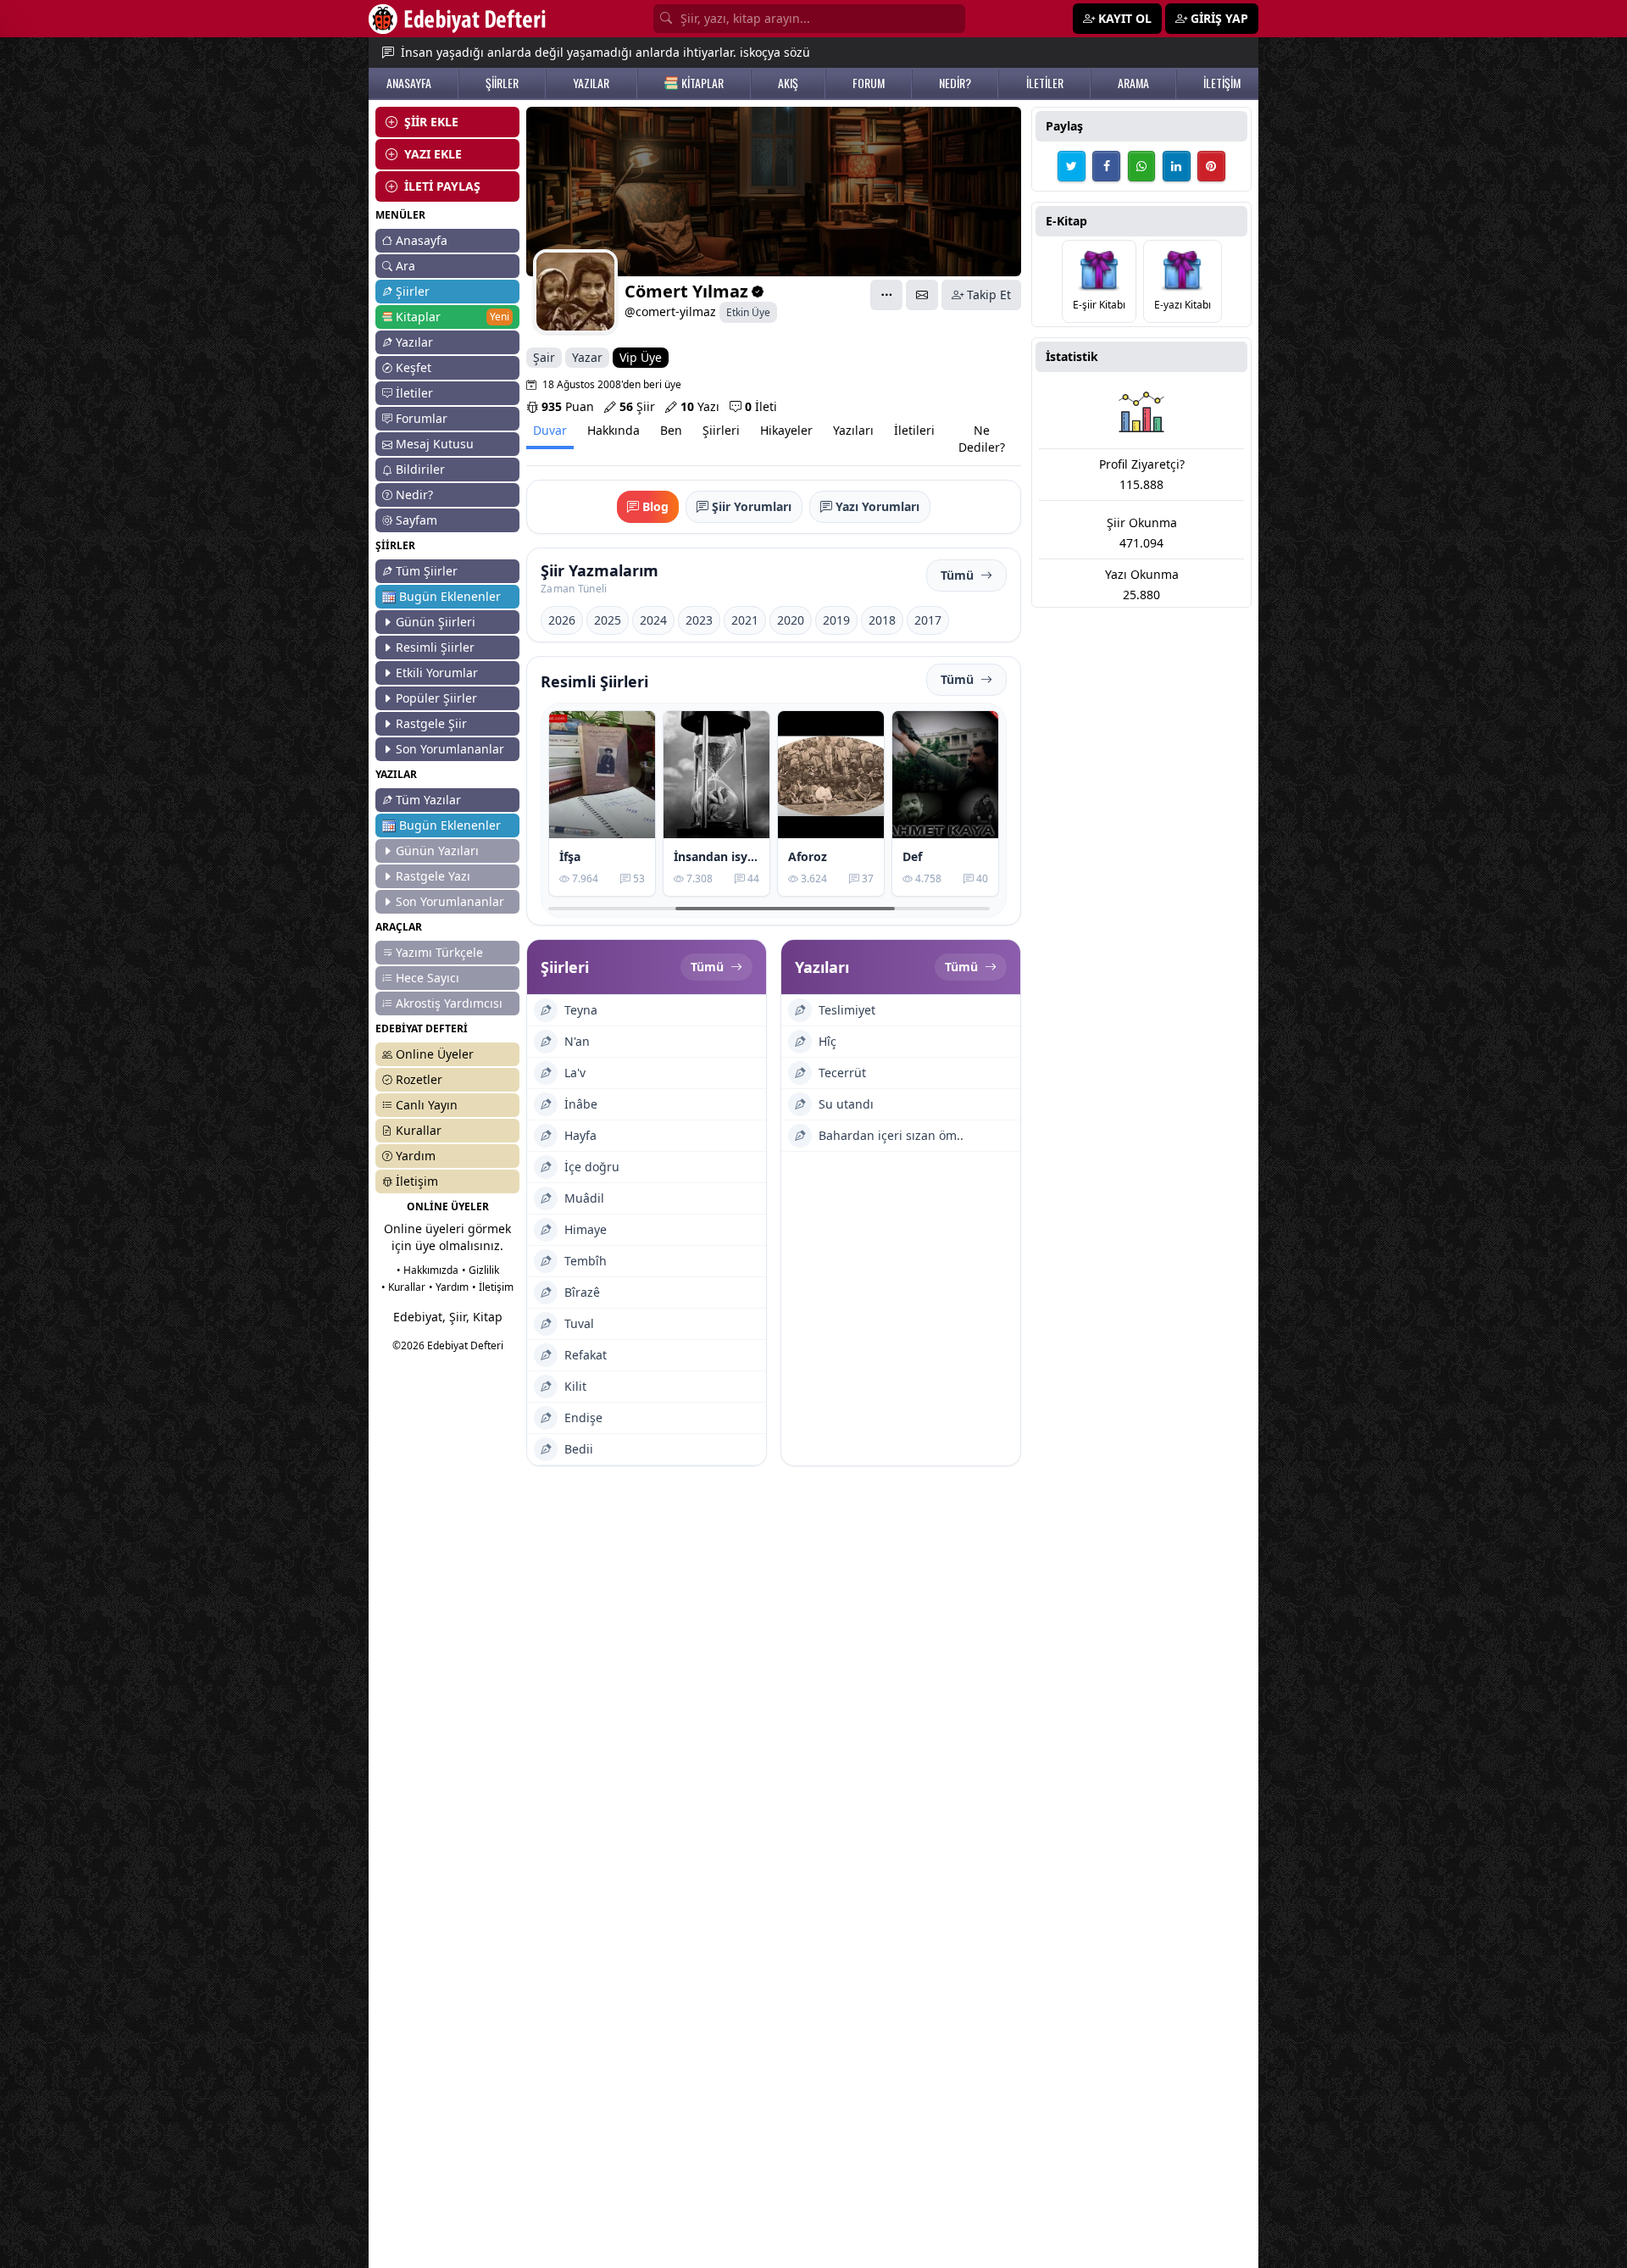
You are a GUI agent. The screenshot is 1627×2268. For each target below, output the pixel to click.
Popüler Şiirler (436, 698)
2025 (608, 620)
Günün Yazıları (437, 850)
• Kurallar (403, 1287)
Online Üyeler (435, 1054)
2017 (928, 620)
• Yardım (449, 1287)
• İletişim (493, 1287)
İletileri (914, 430)
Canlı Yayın (427, 1105)
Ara (405, 266)
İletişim (417, 1181)
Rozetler (419, 1079)
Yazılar (414, 342)
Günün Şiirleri (436, 622)
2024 (653, 620)
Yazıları (853, 430)
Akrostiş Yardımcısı (449, 1003)
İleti (761, 406)
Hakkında (614, 430)
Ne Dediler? (982, 439)
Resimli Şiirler (435, 647)
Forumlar (422, 418)
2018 (882, 620)
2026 (562, 620)
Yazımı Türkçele (439, 952)
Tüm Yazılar (428, 800)
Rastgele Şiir (431, 723)
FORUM (869, 83)
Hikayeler (786, 430)
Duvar (550, 430)
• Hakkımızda (428, 1270)
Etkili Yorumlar (437, 673)
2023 (699, 620)
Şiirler (413, 291)
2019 (836, 620)
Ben (671, 430)
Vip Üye (641, 357)
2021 (745, 620)
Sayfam (416, 520)
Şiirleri (721, 430)
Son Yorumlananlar (450, 749)
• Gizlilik (480, 1270)
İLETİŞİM (1222, 83)
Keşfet (414, 367)
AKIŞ (788, 83)
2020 (791, 620)
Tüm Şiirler (427, 571)
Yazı (700, 406)
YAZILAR (591, 83)
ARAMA (1133, 83)
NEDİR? (955, 83)
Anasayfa (422, 240)
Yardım (416, 1156)
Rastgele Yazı (433, 876)
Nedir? (414, 495)
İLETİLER (1045, 83)
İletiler (414, 393)
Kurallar (419, 1130)
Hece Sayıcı (428, 978)
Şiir (637, 406)
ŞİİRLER (502, 83)
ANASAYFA (409, 83)
